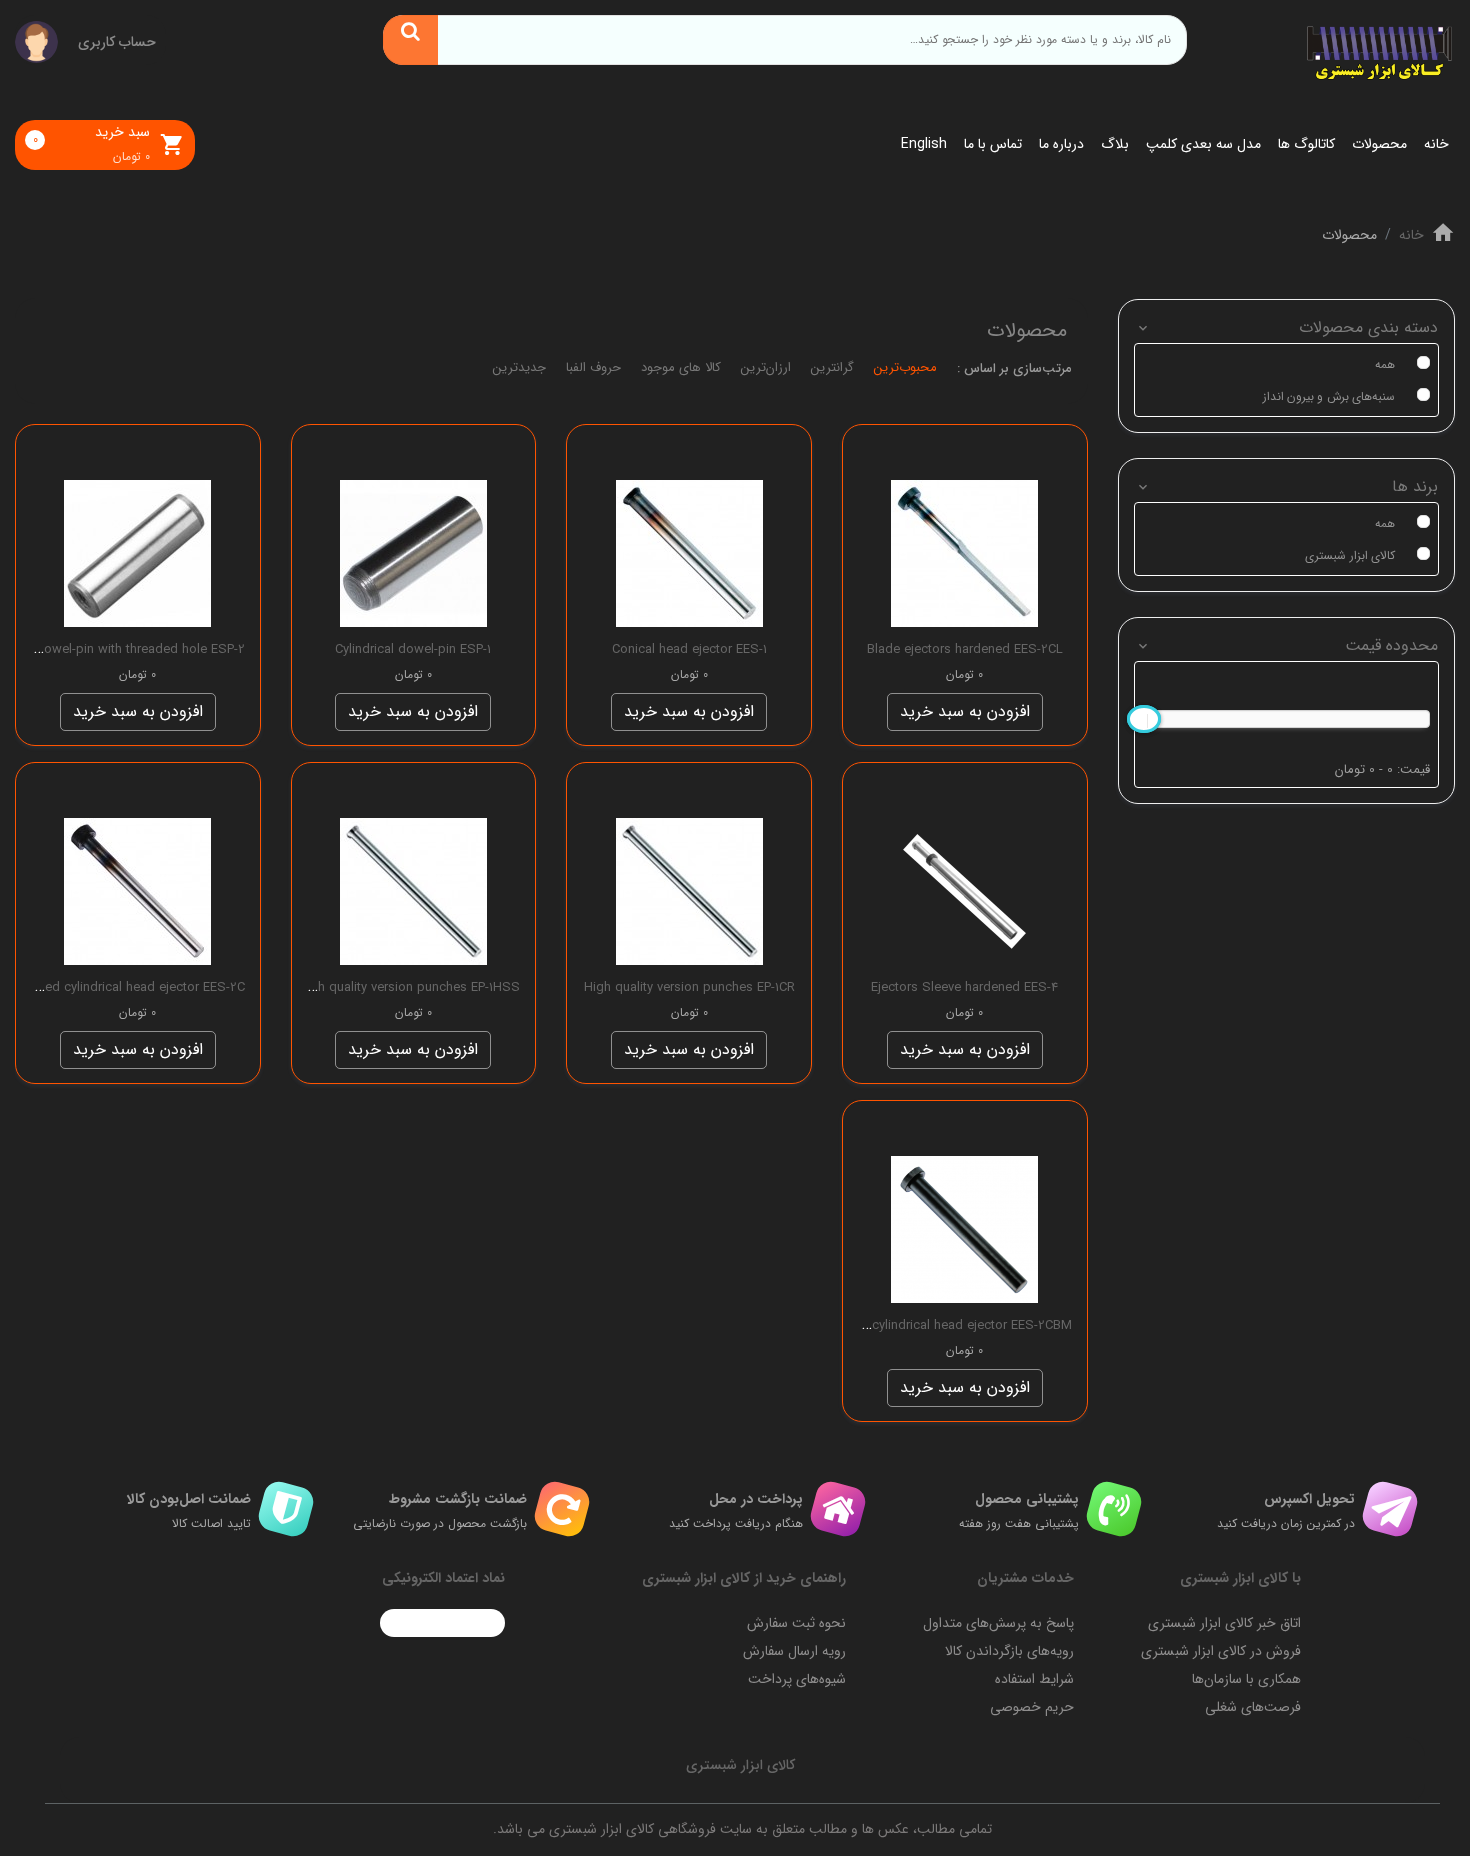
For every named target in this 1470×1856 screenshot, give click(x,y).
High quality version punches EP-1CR (689, 987)
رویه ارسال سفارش (794, 1651)
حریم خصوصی (1032, 1707)
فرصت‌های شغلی (1253, 1707)
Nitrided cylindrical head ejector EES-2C (129, 987)
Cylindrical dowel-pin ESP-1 (413, 649)
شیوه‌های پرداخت (797, 1679)
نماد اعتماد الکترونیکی (443, 1578)
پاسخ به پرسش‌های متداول (998, 1623)
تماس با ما (993, 144)
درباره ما (1061, 144)
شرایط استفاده (1034, 1679)
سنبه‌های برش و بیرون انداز (1329, 396)
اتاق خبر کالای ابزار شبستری (1224, 1623)
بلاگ (1115, 144)
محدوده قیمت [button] (1391, 645)
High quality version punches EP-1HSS (409, 987)
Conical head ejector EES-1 (689, 649)
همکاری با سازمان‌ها (1246, 1679)
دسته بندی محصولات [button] (1368, 327)
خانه (1436, 144)
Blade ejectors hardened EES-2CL (965, 649)
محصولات (1379, 144)
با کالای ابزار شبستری (1240, 1578)
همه (1385, 364)
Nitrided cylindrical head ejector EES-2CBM (947, 1325)
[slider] (1144, 719)
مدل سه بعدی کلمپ (1203, 144)
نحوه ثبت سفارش (796, 1623)
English (924, 144)
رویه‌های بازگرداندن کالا (1009, 1651)
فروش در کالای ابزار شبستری (1221, 1651)
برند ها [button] (1415, 486)
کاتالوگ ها (1306, 144)
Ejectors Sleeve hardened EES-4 (964, 987)
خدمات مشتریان (1025, 1578)
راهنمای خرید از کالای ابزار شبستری (744, 1578)
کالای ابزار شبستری (1350, 555)
